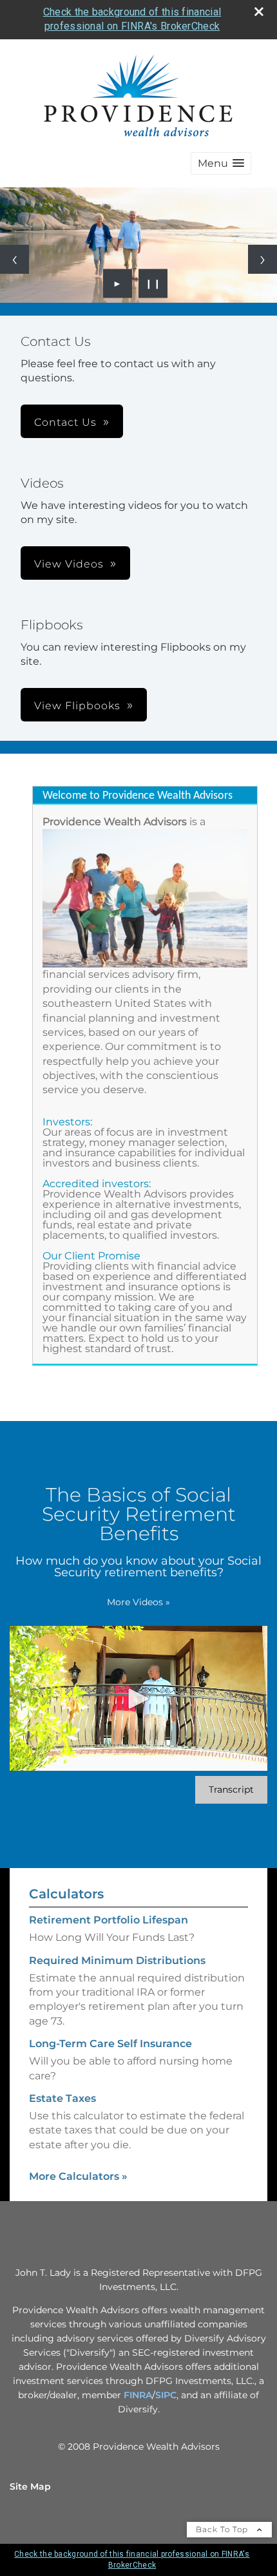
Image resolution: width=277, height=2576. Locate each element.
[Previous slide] (14, 259)
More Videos (138, 1602)
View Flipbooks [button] (77, 706)
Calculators (66, 1894)
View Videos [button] (69, 564)
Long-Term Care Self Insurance (110, 2044)
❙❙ (153, 283)
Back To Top (223, 2529)
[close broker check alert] (259, 12)
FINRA (138, 2395)
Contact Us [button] (65, 422)
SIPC (166, 2395)
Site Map (30, 2486)
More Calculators (78, 2176)
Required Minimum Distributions (117, 1961)
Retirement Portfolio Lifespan (109, 1920)
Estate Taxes (62, 2098)
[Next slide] (263, 259)
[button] (221, 163)
